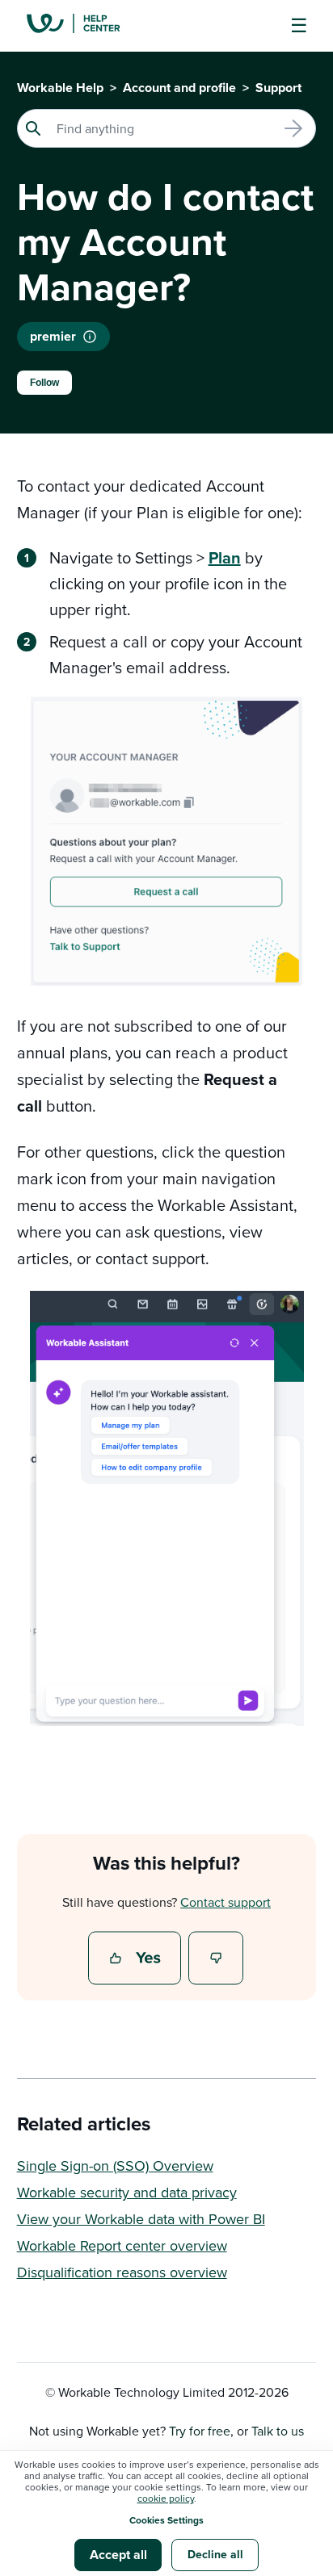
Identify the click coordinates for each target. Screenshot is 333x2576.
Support (278, 88)
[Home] (86, 26)
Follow (44, 383)
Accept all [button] (118, 2555)
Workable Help (60, 88)
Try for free (200, 2431)
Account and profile (179, 88)
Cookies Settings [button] (166, 2520)
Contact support (226, 1902)
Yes (137, 1959)
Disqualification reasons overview (122, 2272)
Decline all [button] (215, 2554)
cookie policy (166, 2498)
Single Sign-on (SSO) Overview (115, 2166)
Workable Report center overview (122, 2245)
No (217, 1959)
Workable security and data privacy (127, 2192)
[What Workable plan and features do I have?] (90, 337)
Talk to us (278, 2431)
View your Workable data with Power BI (141, 2219)
